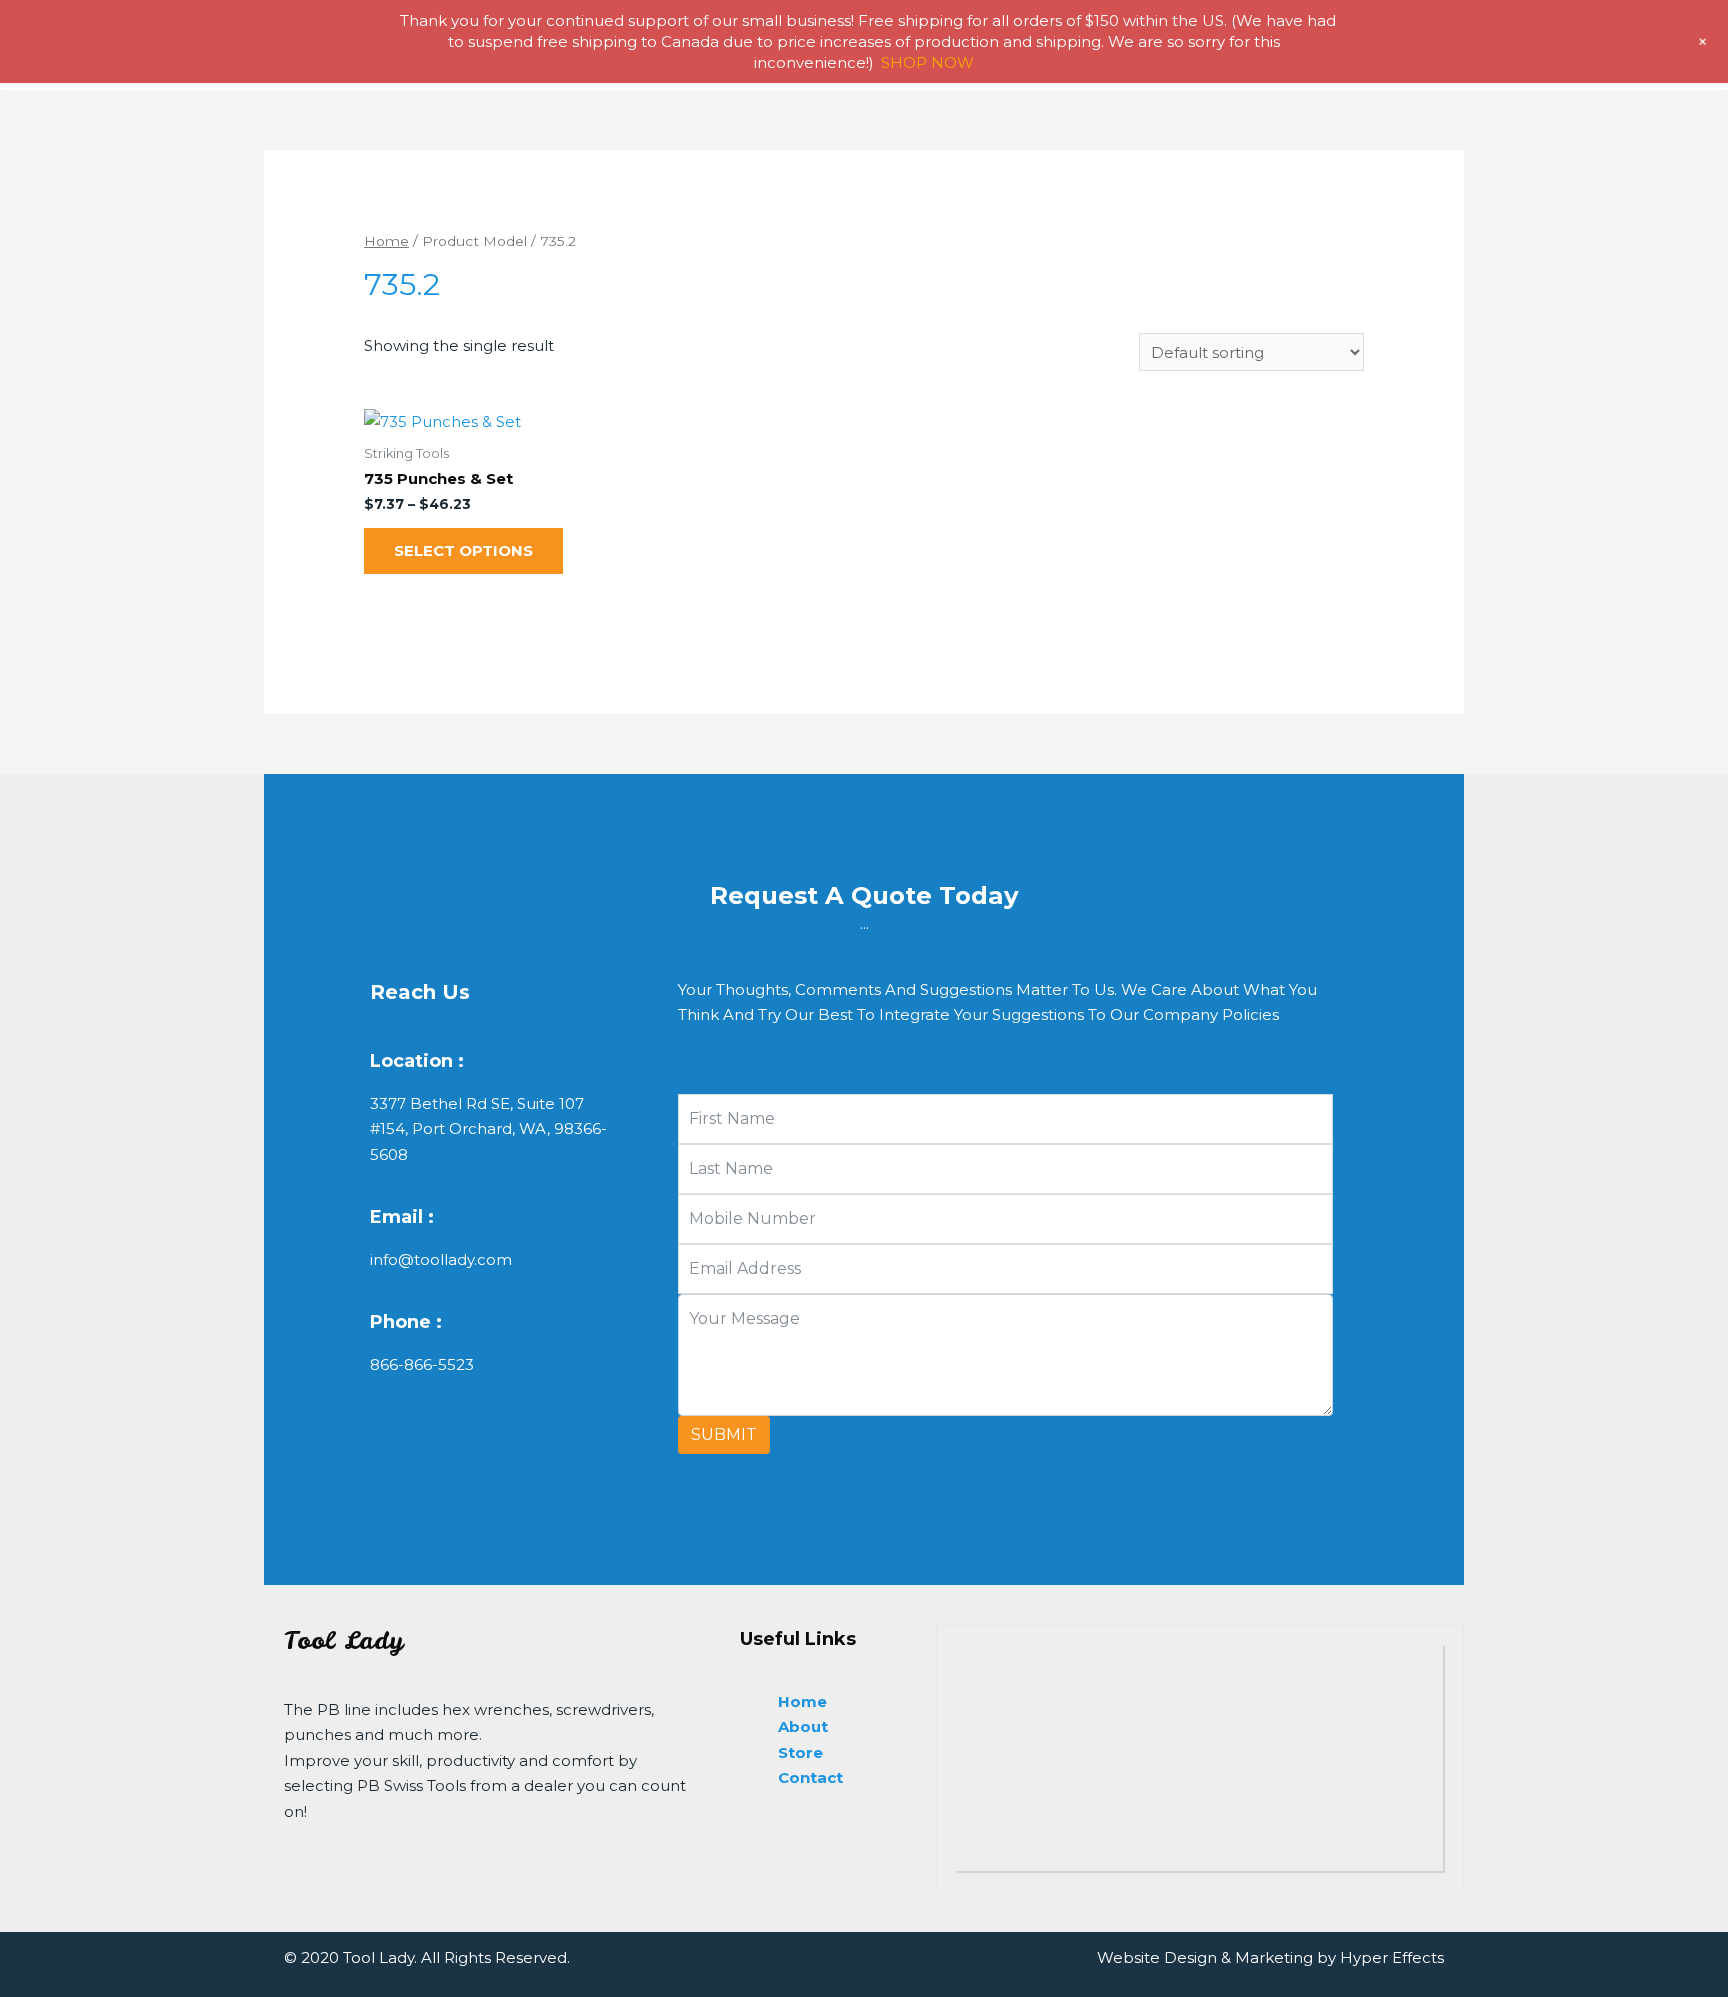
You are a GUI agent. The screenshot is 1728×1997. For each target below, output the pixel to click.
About (803, 1726)
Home (386, 241)
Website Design (1157, 1957)
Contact (810, 1777)
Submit (724, 1434)
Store (800, 1752)
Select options (463, 550)
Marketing (1274, 1957)
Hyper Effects (1392, 1957)
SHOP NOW (927, 62)
